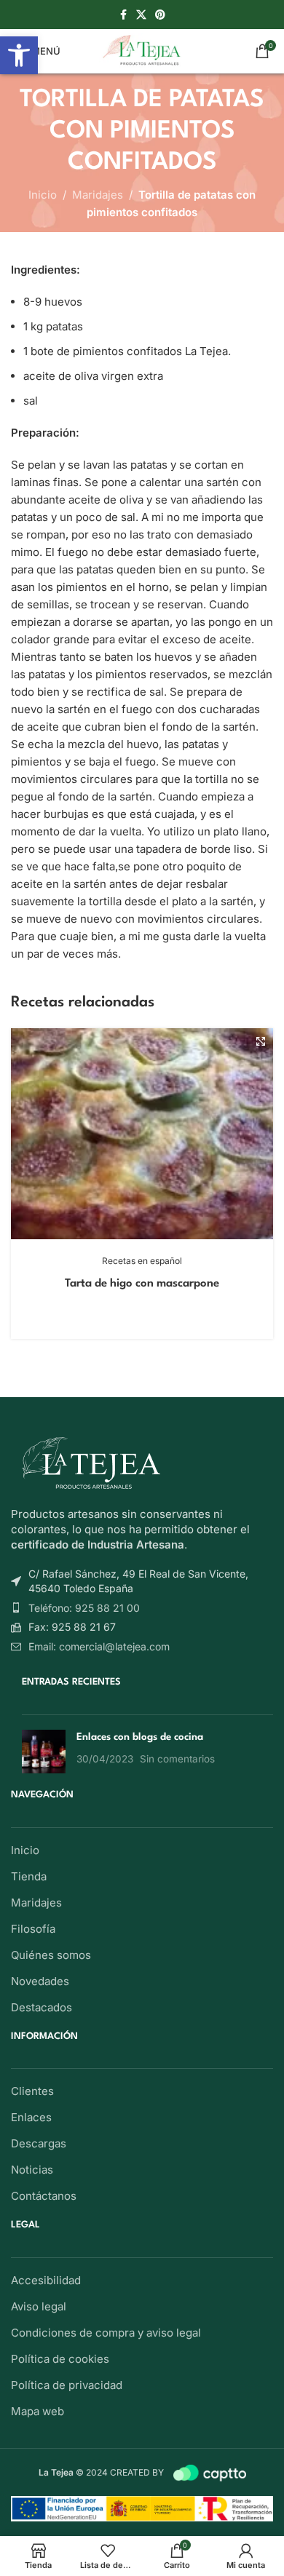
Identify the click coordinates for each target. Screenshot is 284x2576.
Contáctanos (44, 2196)
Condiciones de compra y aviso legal (106, 2333)
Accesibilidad (46, 2280)
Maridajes (98, 195)
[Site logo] (142, 50)
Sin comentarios (177, 1759)
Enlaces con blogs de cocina (140, 1737)
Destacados (42, 2007)
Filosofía (33, 1929)
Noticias (32, 2170)
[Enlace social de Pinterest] (160, 15)
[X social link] (141, 15)
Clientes (32, 2091)
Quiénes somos (51, 1955)
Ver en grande (260, 1041)
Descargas (39, 2143)
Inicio (43, 195)
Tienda (29, 1876)
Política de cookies (60, 2359)
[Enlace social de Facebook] (123, 15)
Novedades (40, 1981)
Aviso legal (39, 2306)
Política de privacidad (67, 2385)
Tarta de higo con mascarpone (142, 1284)
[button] (19, 55)
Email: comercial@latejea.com (99, 1646)
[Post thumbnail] (44, 1752)
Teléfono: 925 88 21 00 (84, 1608)
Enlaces (31, 2117)
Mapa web (38, 2411)
